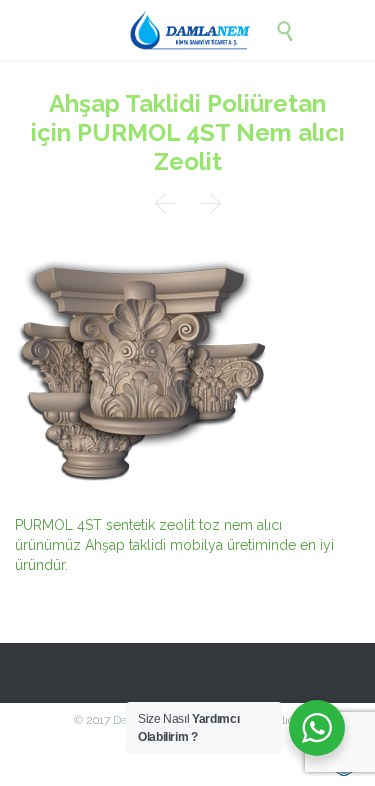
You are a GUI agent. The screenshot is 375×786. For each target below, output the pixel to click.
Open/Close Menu (37, 30)
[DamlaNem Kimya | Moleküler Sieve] (202, 30)
